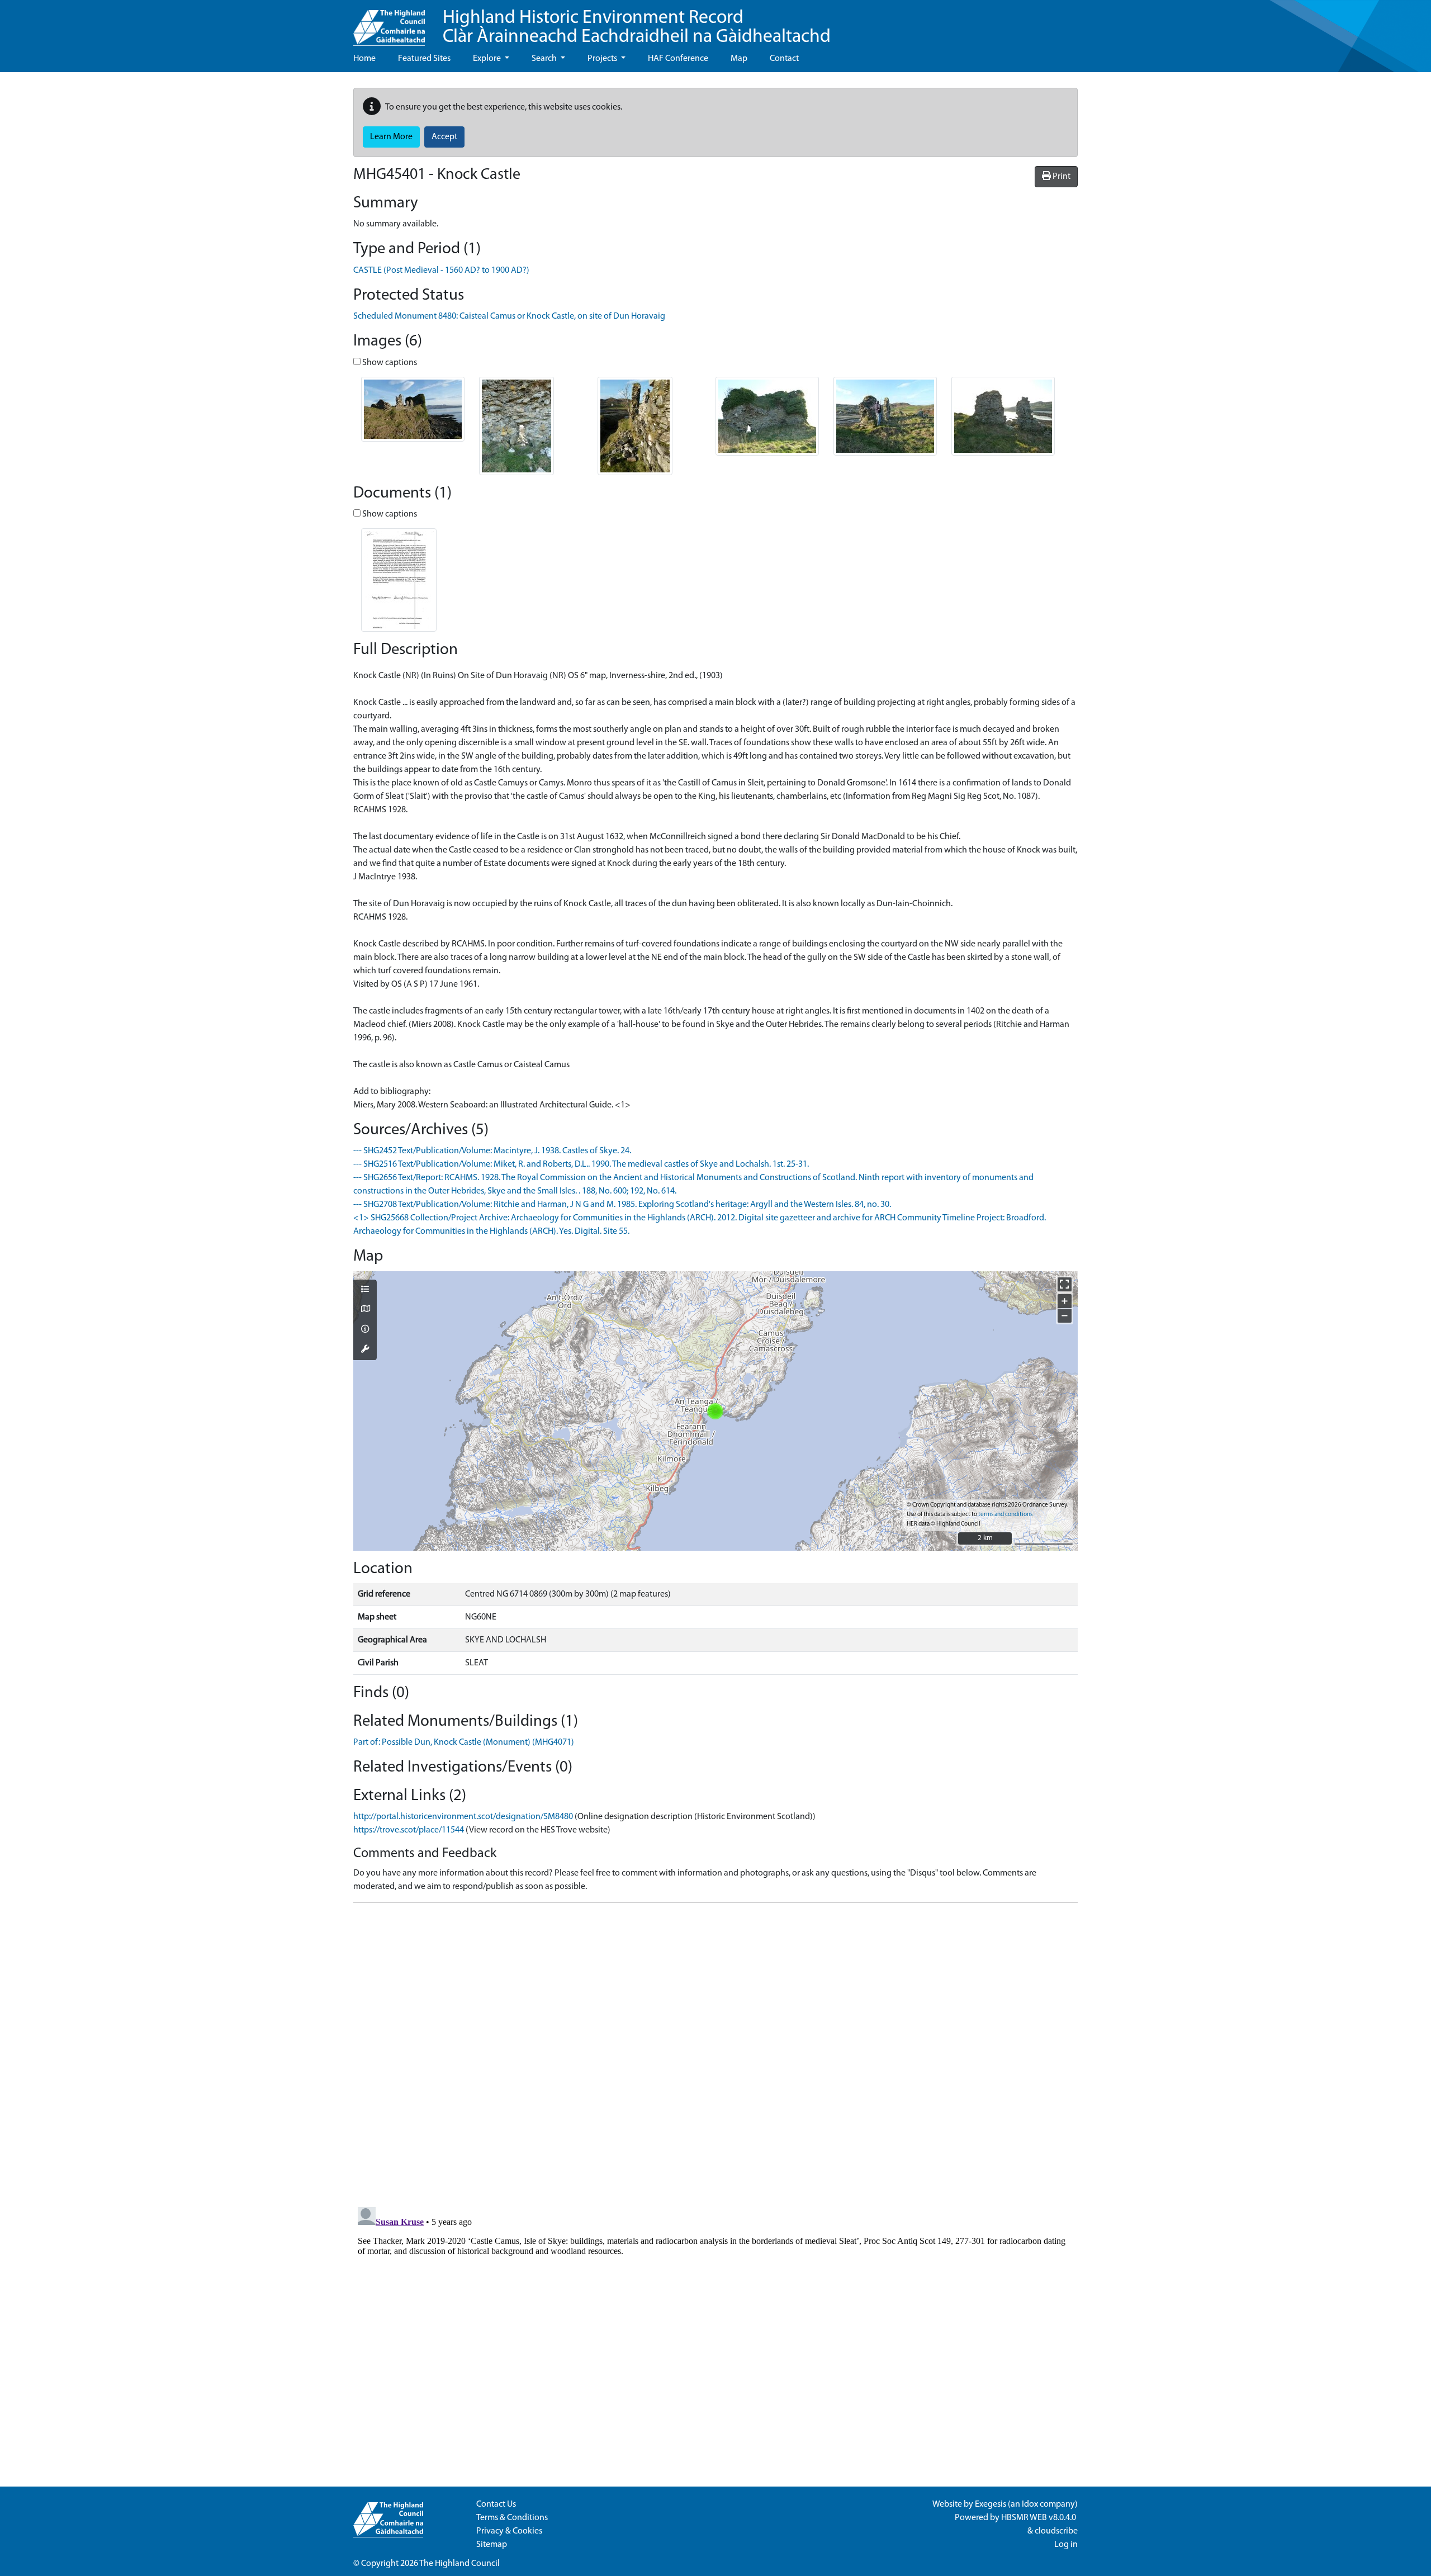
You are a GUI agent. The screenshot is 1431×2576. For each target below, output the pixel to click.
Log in (1066, 2545)
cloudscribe (1056, 2531)
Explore (488, 59)
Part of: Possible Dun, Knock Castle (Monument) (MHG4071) (464, 1742)
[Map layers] (365, 1290)
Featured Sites (424, 59)
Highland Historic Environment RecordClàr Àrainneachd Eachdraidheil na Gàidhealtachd (637, 28)
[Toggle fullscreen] (1065, 1284)
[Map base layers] (365, 1310)
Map (739, 59)
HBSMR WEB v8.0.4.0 (1039, 2518)
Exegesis (991, 2504)
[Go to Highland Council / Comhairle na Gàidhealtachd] (389, 23)
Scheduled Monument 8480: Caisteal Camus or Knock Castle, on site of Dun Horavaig (509, 316)
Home (364, 59)
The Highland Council (459, 2564)
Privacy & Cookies (509, 2531)
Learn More (391, 137)
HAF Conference (678, 59)
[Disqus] (715, 2052)
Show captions (389, 363)
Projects (603, 59)
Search (545, 59)
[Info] (365, 1330)
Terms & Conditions (512, 2518)
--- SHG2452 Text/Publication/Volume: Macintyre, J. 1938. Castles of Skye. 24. (492, 1151)
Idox (1030, 2504)
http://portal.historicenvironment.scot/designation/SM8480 (463, 1817)
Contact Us (496, 2504)
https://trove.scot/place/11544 (409, 1830)
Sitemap (492, 2545)
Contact (784, 59)
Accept (444, 137)
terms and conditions (1005, 1515)
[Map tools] (365, 1350)
